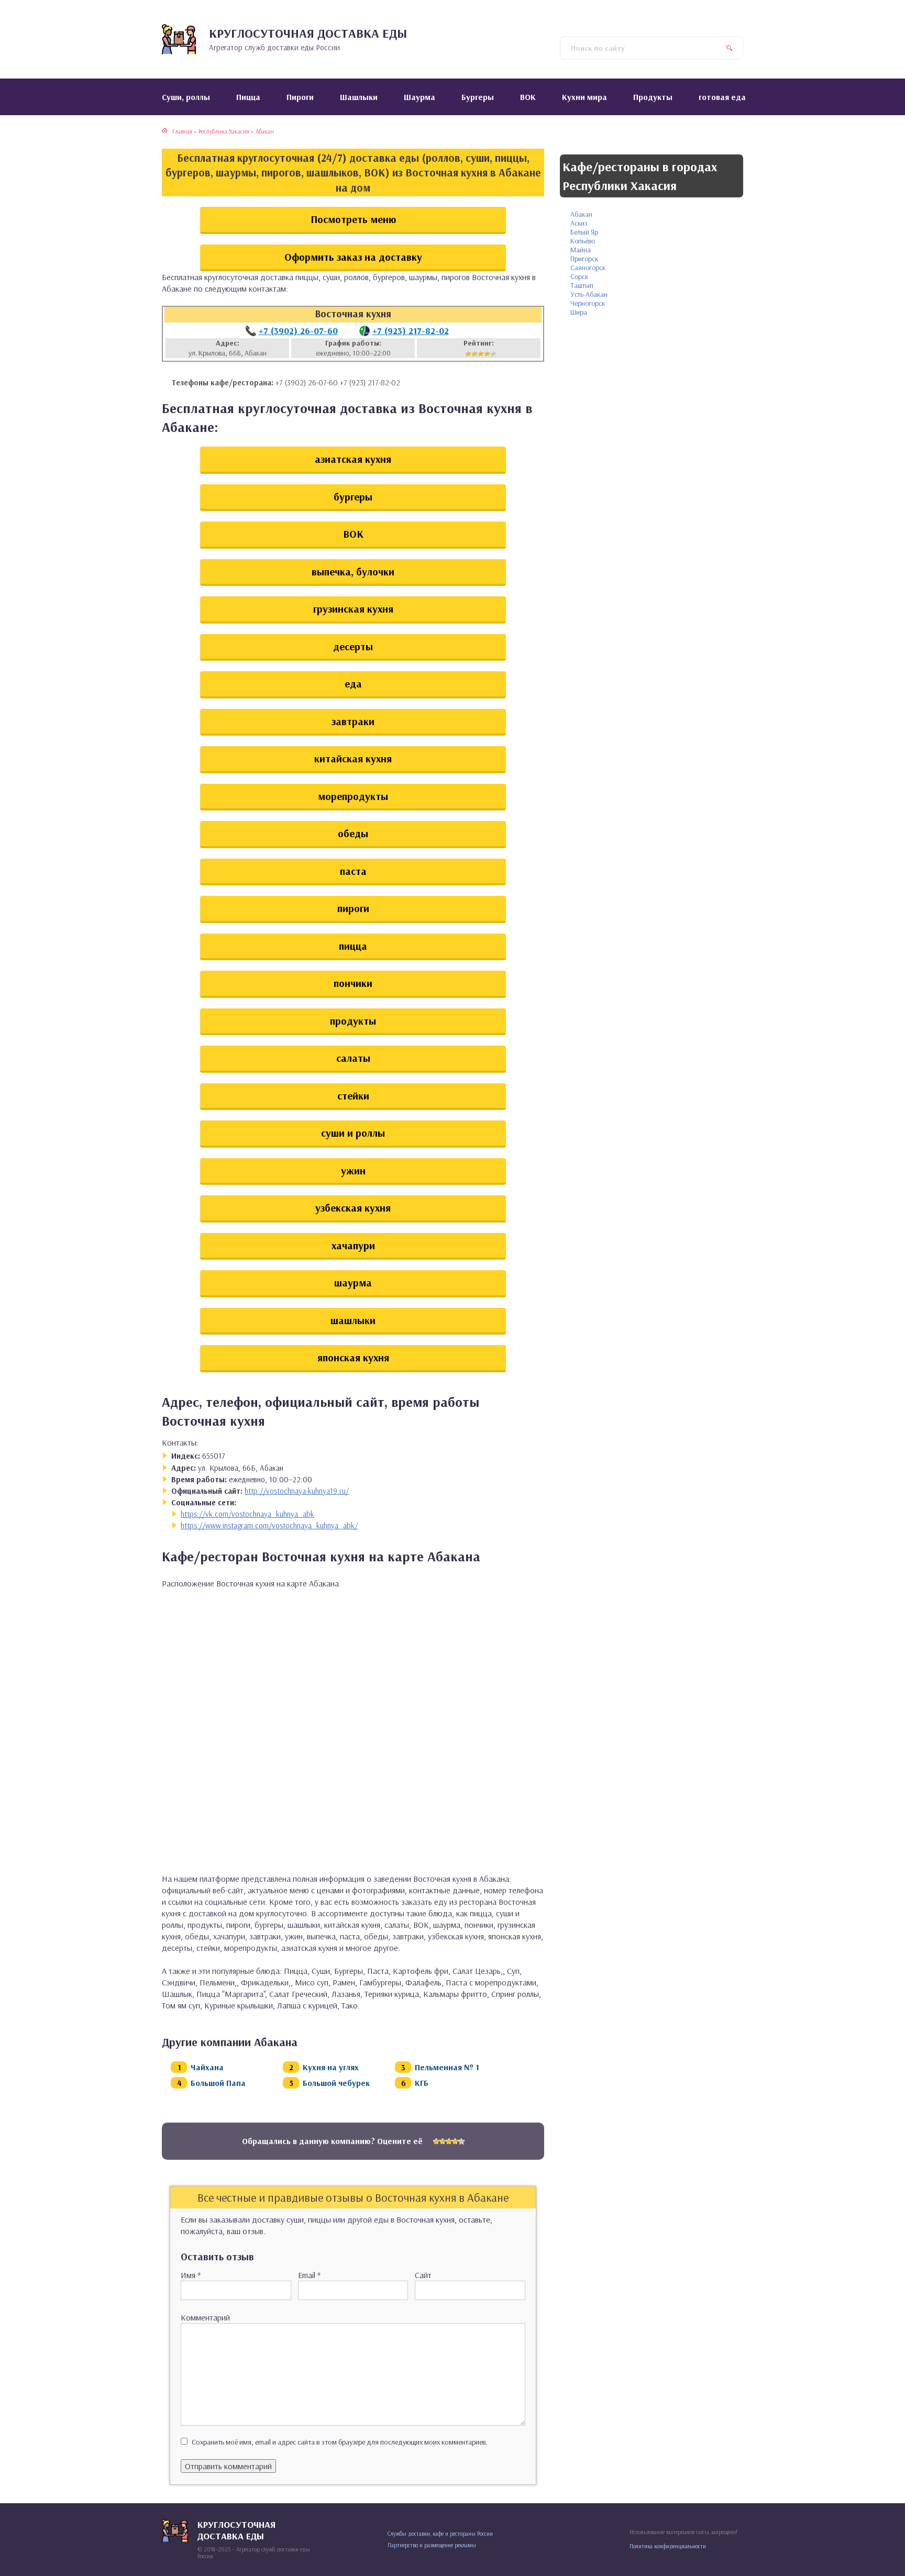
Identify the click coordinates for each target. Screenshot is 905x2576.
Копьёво (583, 241)
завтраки (353, 721)
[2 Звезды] (474, 354)
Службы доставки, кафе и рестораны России (440, 2534)
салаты (353, 1058)
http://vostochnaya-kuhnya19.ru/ (297, 1491)
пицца (353, 946)
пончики (353, 983)
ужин (353, 1170)
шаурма (353, 1283)
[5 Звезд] (493, 354)
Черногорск (588, 303)
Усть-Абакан (589, 294)
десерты (353, 646)
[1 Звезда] (468, 354)
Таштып (582, 285)
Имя (191, 2275)
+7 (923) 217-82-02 (411, 331)
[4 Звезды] (487, 354)
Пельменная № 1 (447, 2067)
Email (309, 2275)
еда (353, 684)
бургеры (353, 497)
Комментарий (205, 2317)
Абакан (581, 214)
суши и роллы (353, 1133)
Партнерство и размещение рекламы (432, 2545)
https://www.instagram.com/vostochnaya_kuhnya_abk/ (269, 1525)
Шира (579, 312)
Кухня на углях (331, 2067)
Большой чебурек (336, 2083)
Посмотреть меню (353, 219)
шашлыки (353, 1320)
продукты (353, 1021)
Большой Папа (218, 2083)
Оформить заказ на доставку (353, 257)
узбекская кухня (353, 1208)
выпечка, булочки (353, 571)
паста (353, 871)
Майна (581, 250)
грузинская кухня (353, 609)
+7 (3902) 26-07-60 (298, 331)
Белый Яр (584, 232)
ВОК (353, 534)
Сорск (579, 276)
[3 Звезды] (481, 354)
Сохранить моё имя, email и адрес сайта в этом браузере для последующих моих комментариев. (340, 2442)
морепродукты (353, 796)
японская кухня (353, 1357)
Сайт (423, 2275)
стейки (353, 1096)
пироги (353, 908)
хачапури (353, 1245)
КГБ (422, 2083)
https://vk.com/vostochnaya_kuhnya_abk (247, 1514)
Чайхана (207, 2067)
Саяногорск (588, 268)
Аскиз (579, 223)
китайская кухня (353, 758)
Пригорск (584, 259)
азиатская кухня (353, 459)
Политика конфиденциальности (668, 2546)
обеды (353, 833)
